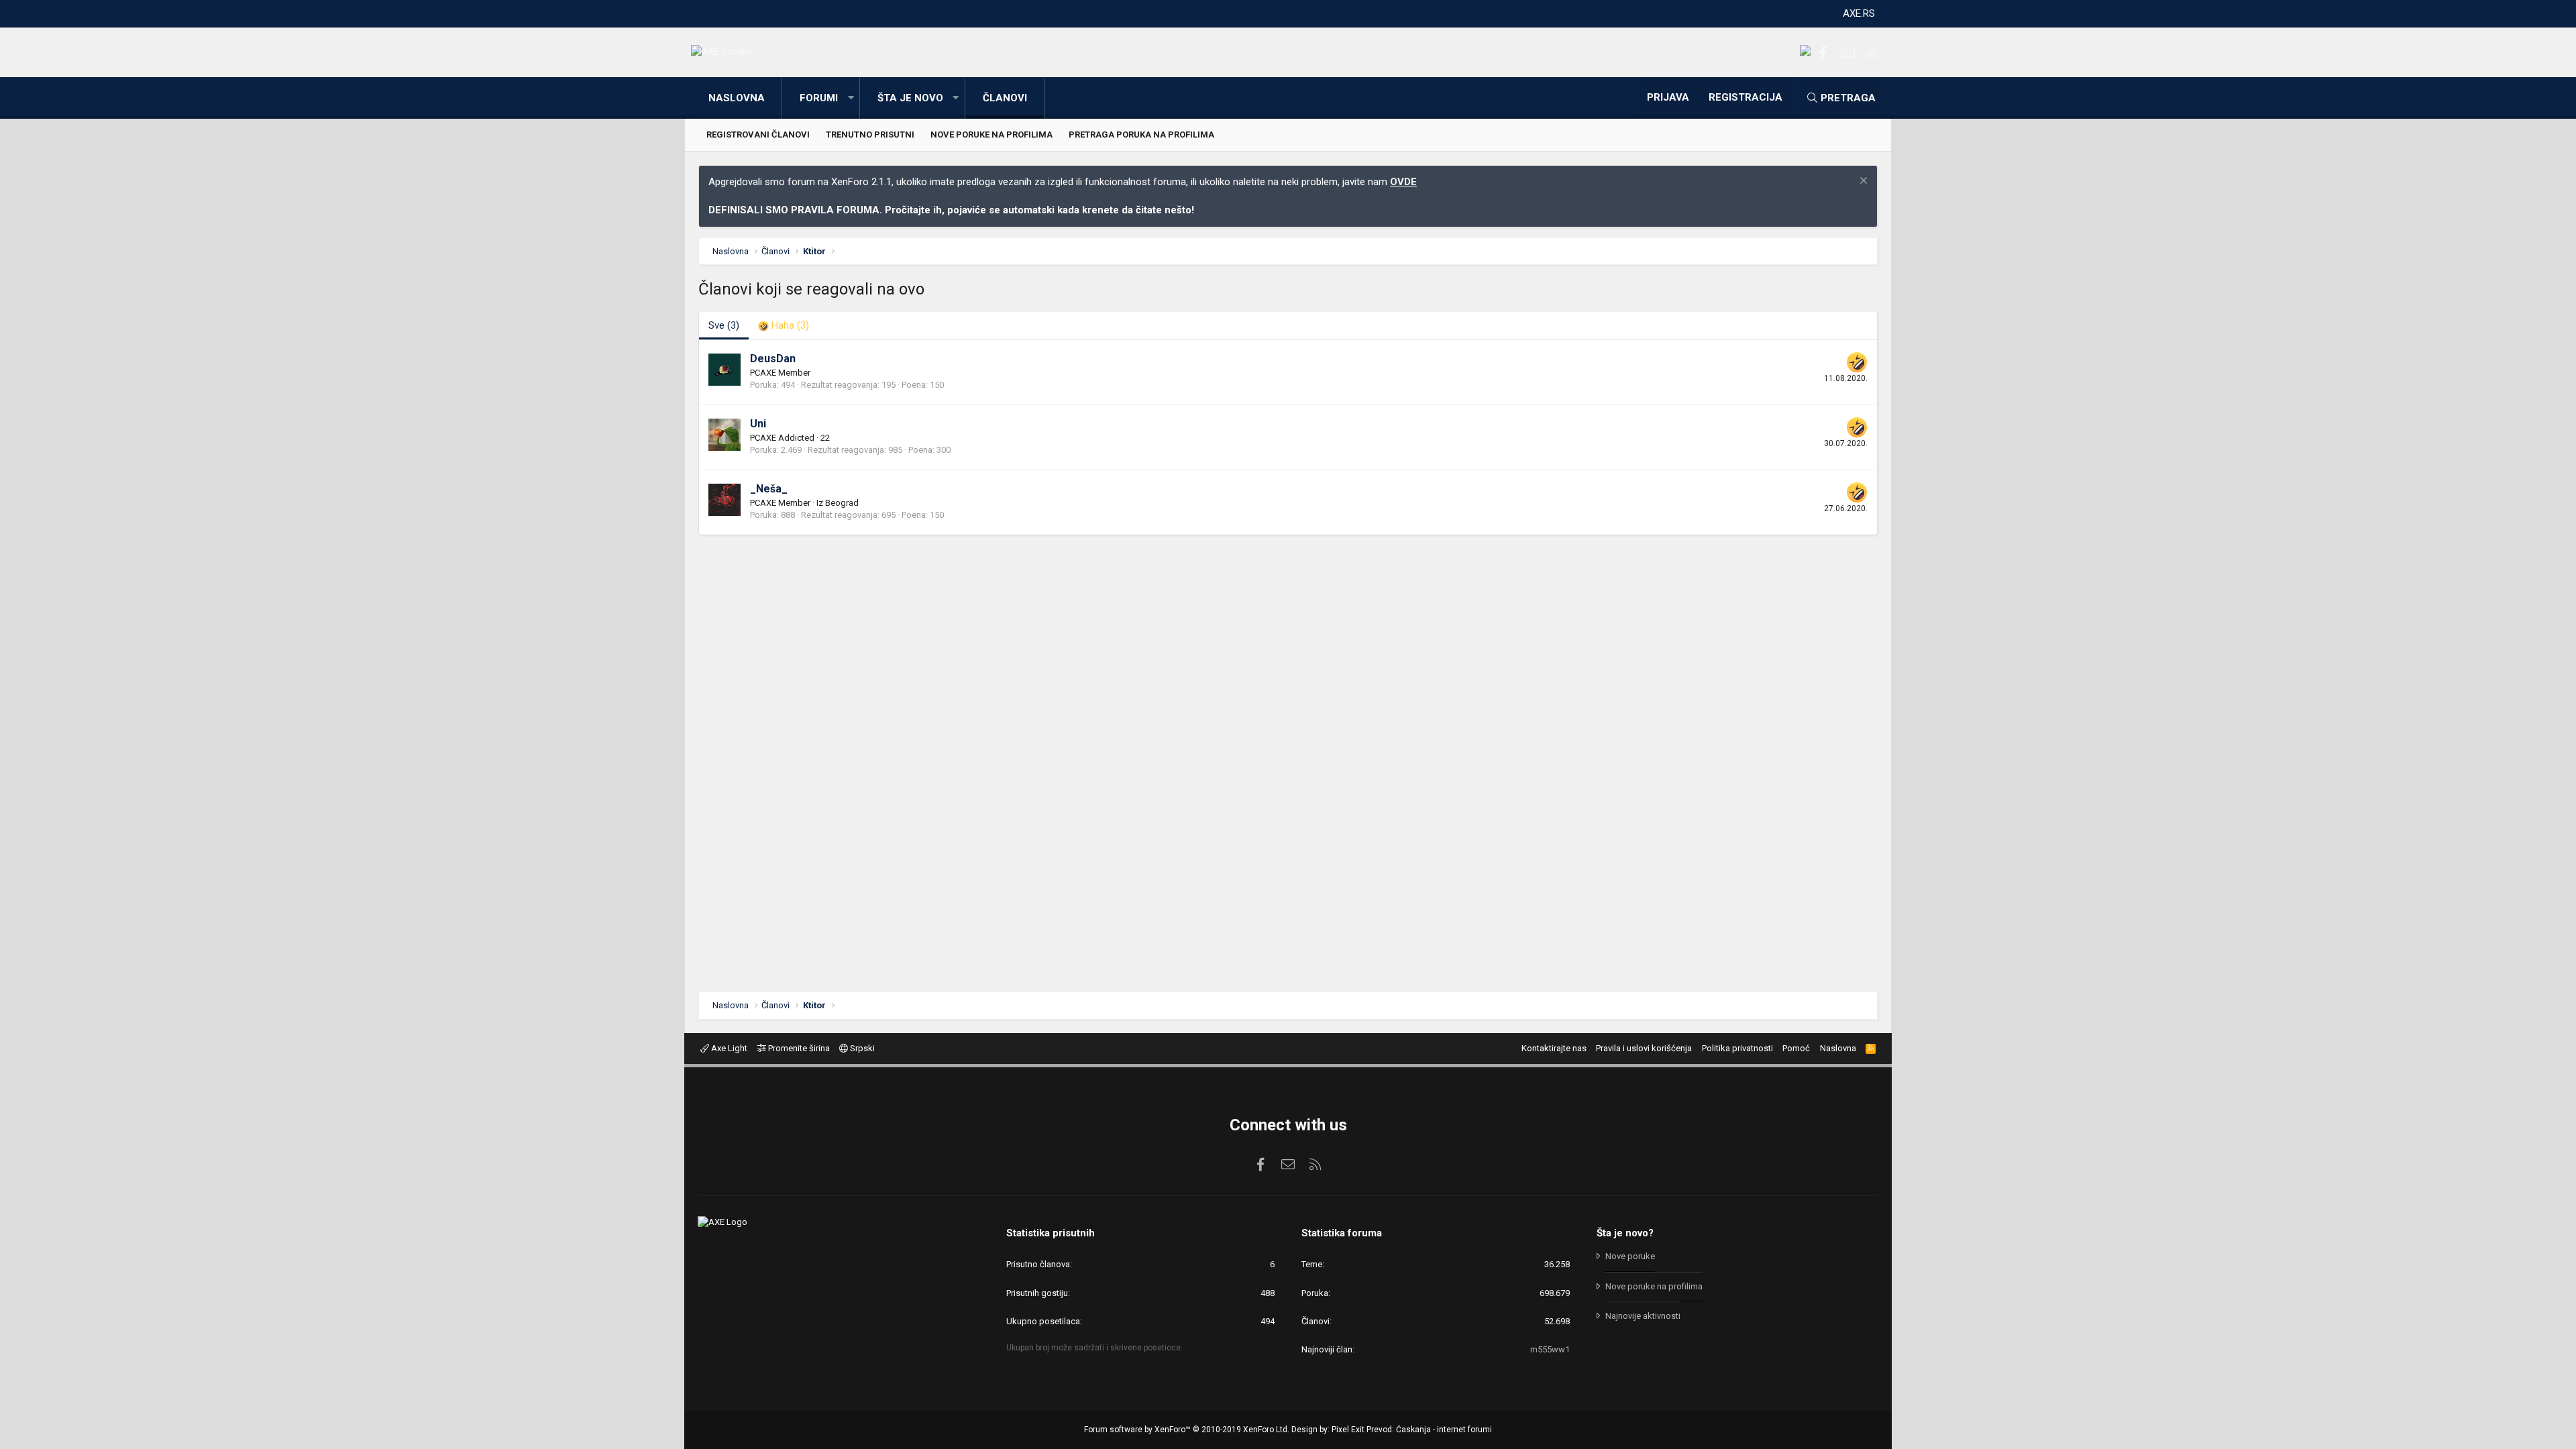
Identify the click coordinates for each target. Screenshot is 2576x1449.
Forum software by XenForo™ (1187, 1430)
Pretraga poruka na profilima (1141, 135)
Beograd (842, 503)
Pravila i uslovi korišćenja (1644, 1048)
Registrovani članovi (758, 135)
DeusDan (773, 359)
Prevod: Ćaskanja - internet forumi (1429, 1430)
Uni (758, 424)
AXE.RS (1859, 13)
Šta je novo (910, 98)
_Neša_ (769, 489)
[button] (851, 98)
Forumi (819, 98)
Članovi (1005, 98)
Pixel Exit (1348, 1430)
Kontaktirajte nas (1554, 1048)
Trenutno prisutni (870, 135)
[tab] (784, 326)
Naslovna (737, 98)
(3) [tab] (724, 325)
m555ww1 (1550, 1349)
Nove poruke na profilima (991, 135)
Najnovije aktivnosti (1643, 1316)
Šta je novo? (1625, 1233)
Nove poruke (1630, 1256)
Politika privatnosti (1737, 1048)
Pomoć (1796, 1048)
